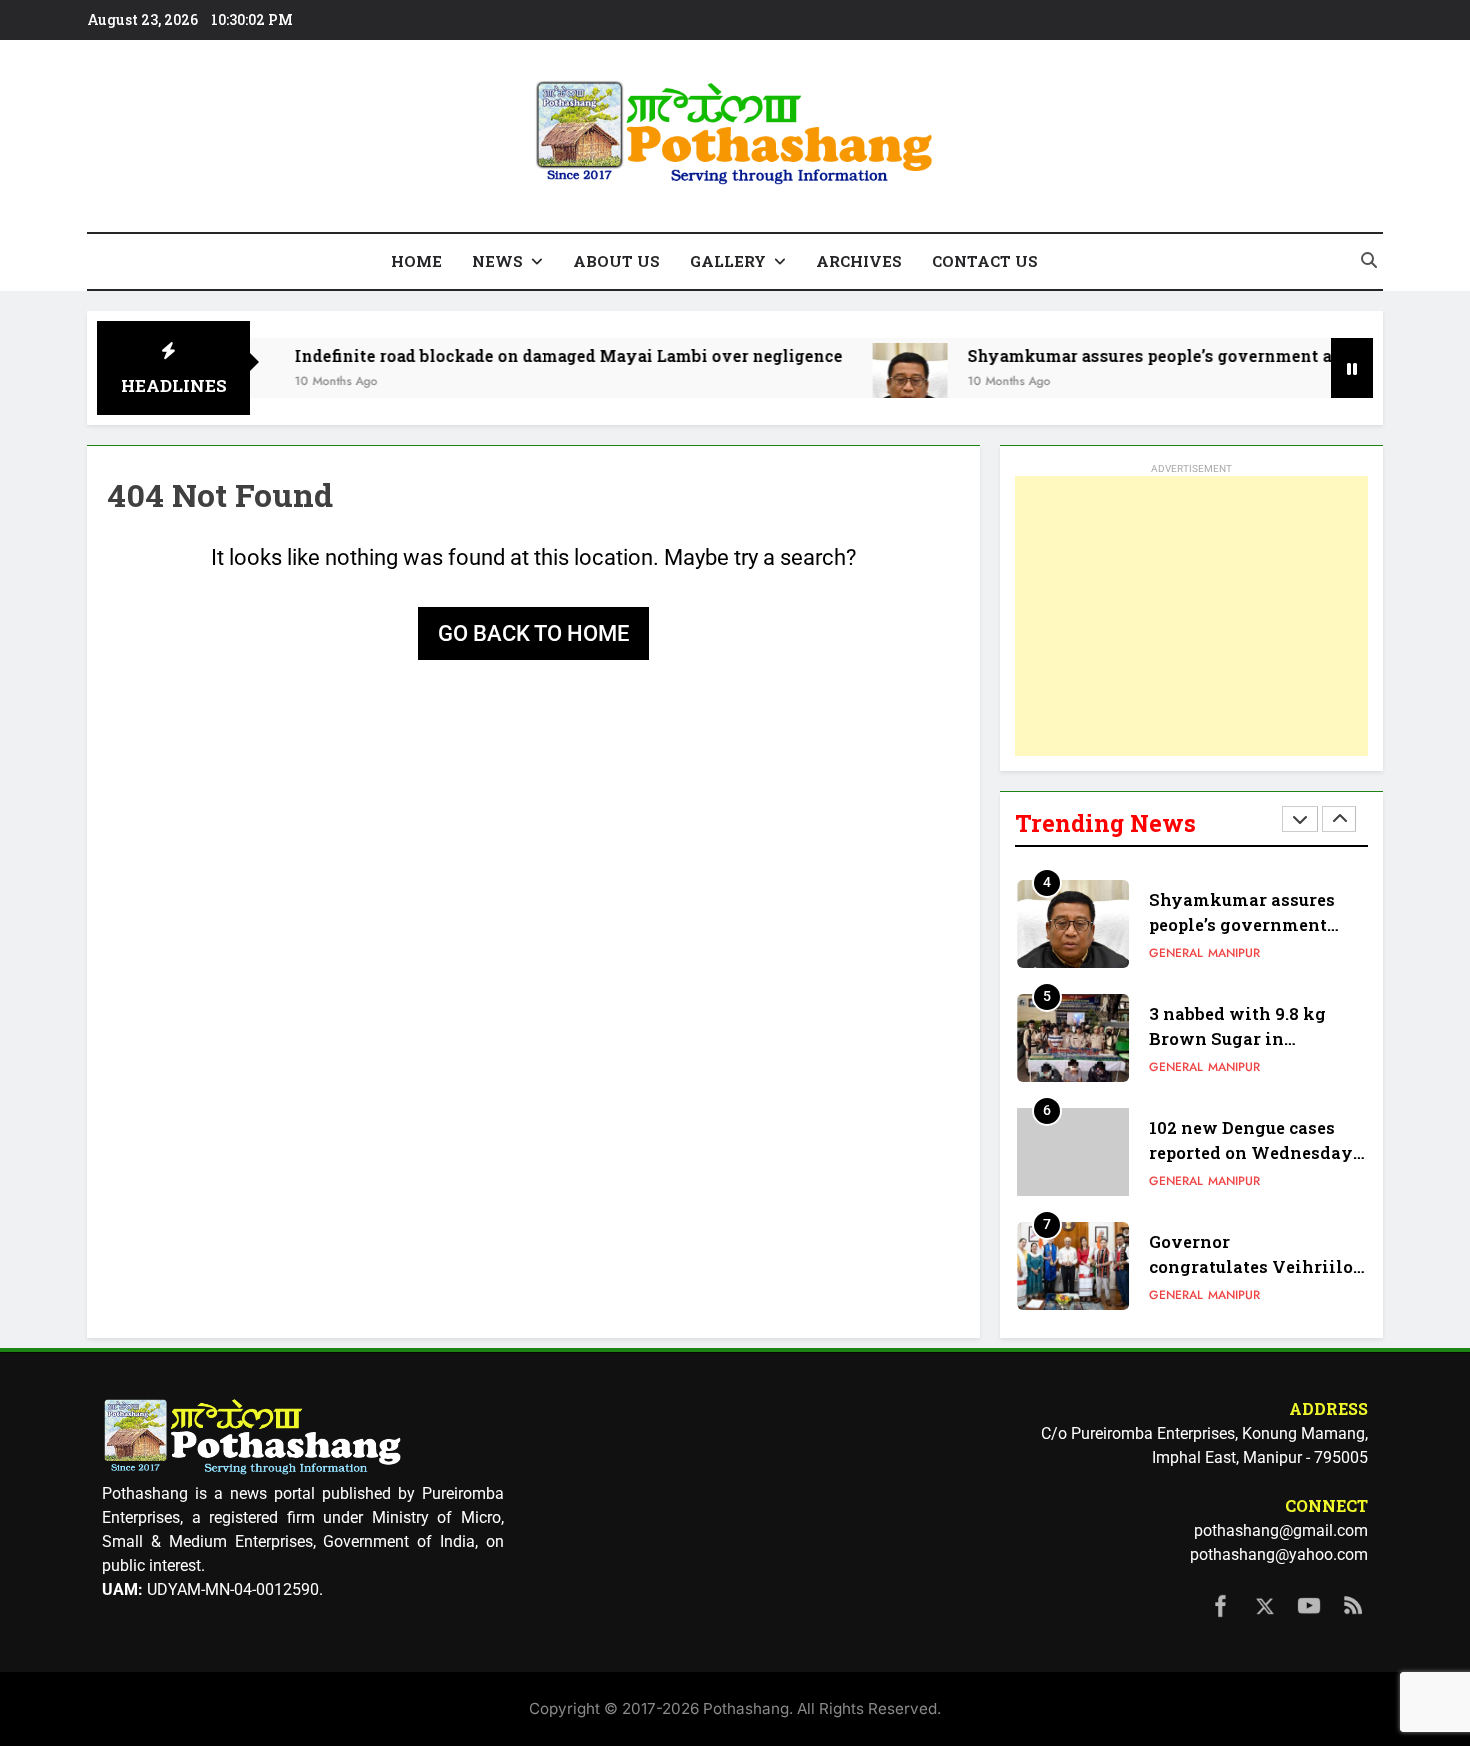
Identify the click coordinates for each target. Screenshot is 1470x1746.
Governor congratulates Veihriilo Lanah (1251, 1266)
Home (416, 261)
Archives (859, 261)
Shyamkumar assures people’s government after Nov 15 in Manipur (1251, 924)
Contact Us (985, 261)
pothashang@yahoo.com (1279, 1554)
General (1176, 953)
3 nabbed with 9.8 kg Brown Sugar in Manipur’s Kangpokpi (1242, 1038)
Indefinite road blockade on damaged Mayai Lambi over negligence (526, 355)
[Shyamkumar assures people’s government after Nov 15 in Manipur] (867, 380)
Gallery (728, 261)
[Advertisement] (1191, 616)
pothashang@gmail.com (1281, 1530)
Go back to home (533, 633)
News (497, 261)
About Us (616, 261)
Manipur (1234, 953)
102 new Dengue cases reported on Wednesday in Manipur (1251, 1152)
